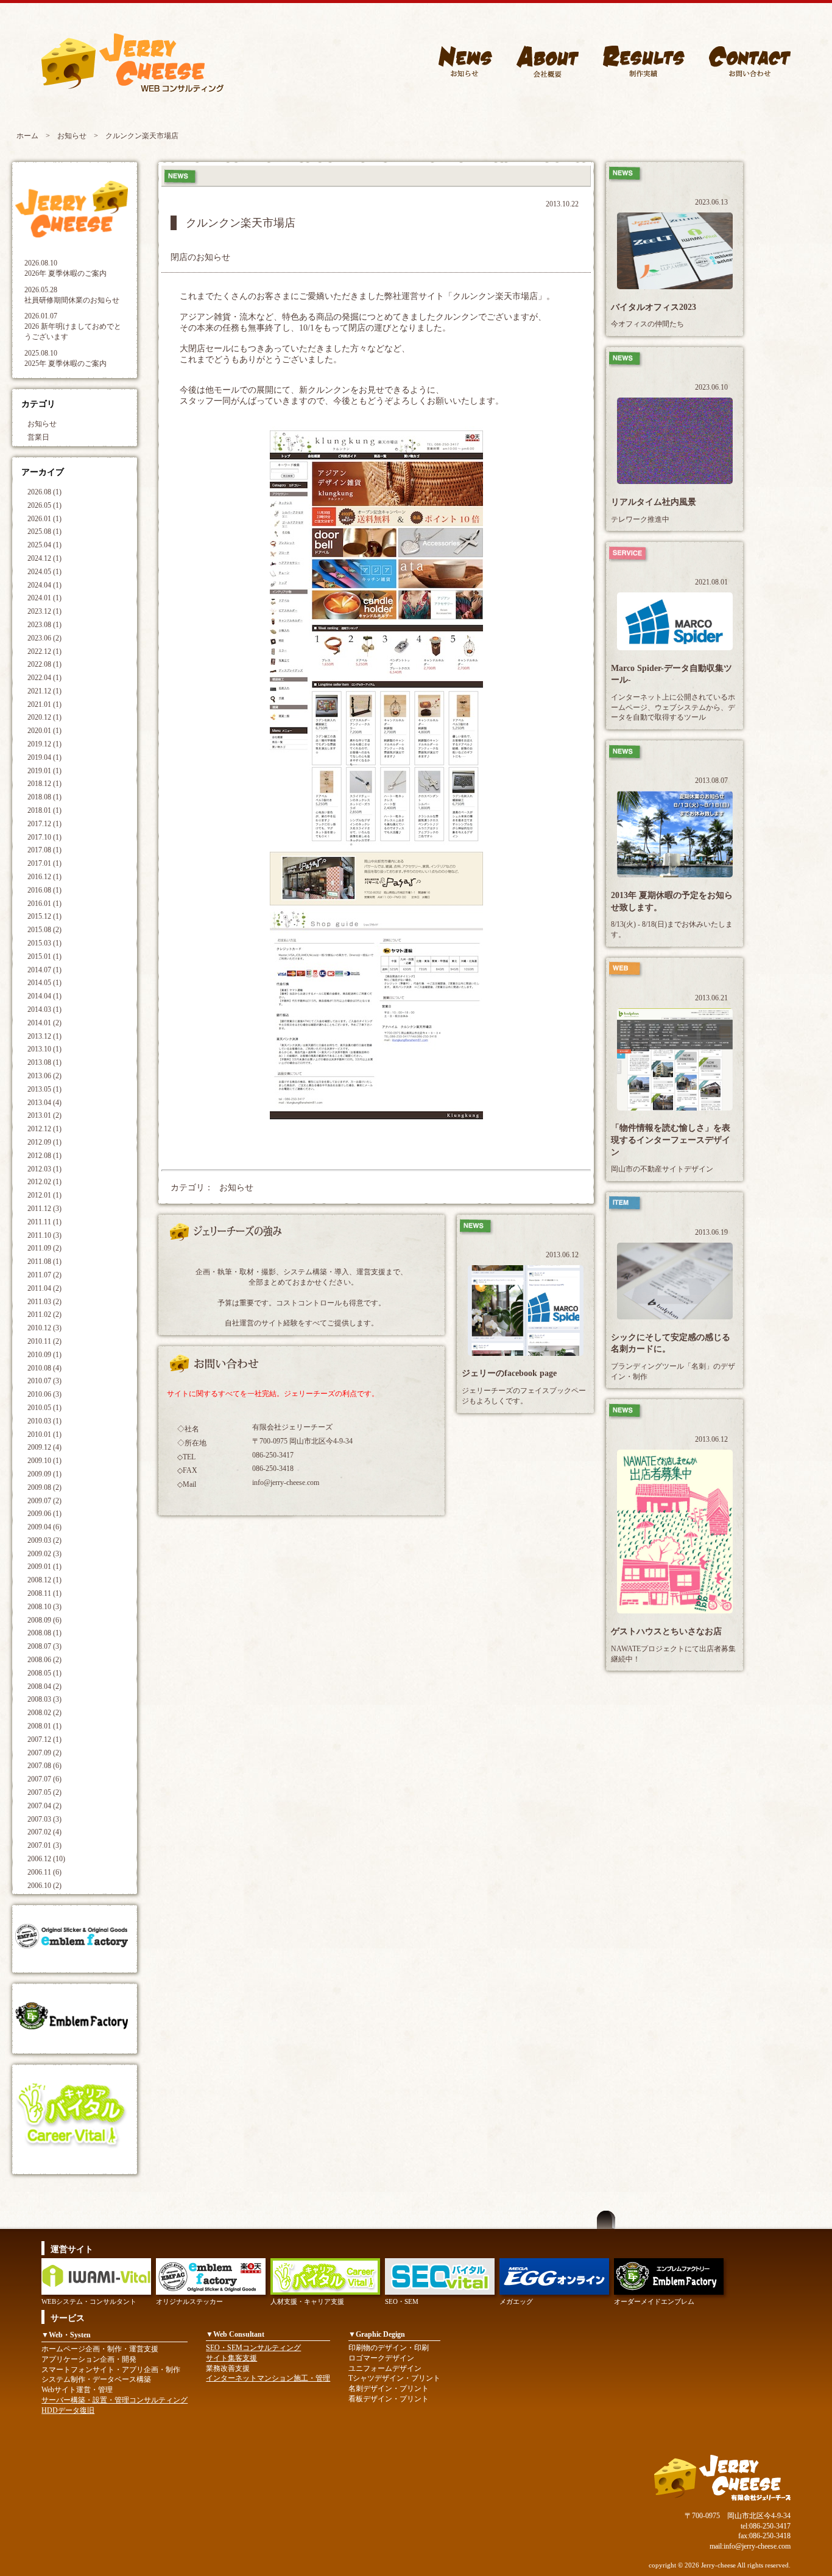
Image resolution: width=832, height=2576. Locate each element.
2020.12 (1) (44, 717)
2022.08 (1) (44, 664)
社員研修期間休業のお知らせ (72, 300)
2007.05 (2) (44, 1792)
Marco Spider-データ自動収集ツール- (672, 674)
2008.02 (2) (44, 1713)
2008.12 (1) (44, 1580)
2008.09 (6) (44, 1620)
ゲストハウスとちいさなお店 (666, 1631)
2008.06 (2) (44, 1660)
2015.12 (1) (44, 916)
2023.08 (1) (44, 625)
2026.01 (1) (44, 519)
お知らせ (72, 136)
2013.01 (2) (44, 1115)
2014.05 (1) (44, 983)
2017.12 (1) (44, 824)
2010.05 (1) (44, 1408)
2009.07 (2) (44, 1501)
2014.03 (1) (44, 1009)
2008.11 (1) (44, 1593)
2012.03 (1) (44, 1169)
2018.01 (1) (44, 810)
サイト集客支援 (231, 2358)
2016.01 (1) (44, 904)
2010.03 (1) (44, 1421)
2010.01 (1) (44, 1434)
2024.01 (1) (44, 598)
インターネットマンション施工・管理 (268, 2378)
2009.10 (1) (44, 1461)
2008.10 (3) (44, 1607)
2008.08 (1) (44, 1633)
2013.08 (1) (44, 1062)
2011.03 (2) (44, 1302)
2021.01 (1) (44, 704)
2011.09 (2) (44, 1248)
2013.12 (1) (44, 1036)
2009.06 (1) (44, 1514)
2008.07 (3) (44, 1646)
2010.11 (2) (44, 1341)
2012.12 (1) (44, 1129)
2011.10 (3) (44, 1235)
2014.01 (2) (44, 1023)
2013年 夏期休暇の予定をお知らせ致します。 (672, 901)
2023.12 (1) (44, 611)
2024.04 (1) (44, 585)
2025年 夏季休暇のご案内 (65, 363)
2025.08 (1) (44, 532)
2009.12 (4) (44, 1447)
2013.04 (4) (44, 1103)
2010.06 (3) (44, 1394)
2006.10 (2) (44, 1886)
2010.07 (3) (44, 1381)
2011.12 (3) (44, 1209)
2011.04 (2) (44, 1288)
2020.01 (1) (44, 731)
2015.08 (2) (44, 930)
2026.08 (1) (44, 492)
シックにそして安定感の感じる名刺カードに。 (671, 1343)
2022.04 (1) (44, 678)
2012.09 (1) (44, 1142)
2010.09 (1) (44, 1355)
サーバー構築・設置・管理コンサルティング (115, 2400)
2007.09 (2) (44, 1753)
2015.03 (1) (44, 943)
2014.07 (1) (44, 970)
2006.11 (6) (44, 1872)
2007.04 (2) (44, 1806)
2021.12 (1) (44, 691)
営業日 (38, 437)
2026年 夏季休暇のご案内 (65, 273)
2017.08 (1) (44, 850)
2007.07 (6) (44, 1779)
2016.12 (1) (44, 877)
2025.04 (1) (44, 545)
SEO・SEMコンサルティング (253, 2348)
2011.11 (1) (44, 1222)
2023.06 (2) (44, 638)
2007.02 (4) (44, 1832)
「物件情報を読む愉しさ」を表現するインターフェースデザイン (671, 1140)
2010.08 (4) (44, 1368)
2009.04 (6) (44, 1527)
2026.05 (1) (44, 505)
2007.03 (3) (44, 1819)
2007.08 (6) (44, 1766)
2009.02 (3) (44, 1554)
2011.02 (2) (44, 1314)
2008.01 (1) (44, 1726)
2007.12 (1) (44, 1739)
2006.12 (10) (46, 1859)
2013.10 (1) (44, 1049)
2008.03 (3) (44, 1699)
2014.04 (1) (44, 996)
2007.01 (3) (44, 1845)
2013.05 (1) (44, 1089)
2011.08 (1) (44, 1262)
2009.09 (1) (44, 1474)
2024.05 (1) (44, 572)
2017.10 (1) (44, 837)
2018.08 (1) (44, 797)
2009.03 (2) (44, 1540)
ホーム (27, 136)
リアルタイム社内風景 (654, 502)
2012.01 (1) (44, 1195)
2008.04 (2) (44, 1686)
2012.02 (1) (44, 1182)
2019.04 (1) (44, 757)
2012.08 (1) (44, 1156)
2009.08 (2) (44, 1487)
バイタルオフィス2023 (654, 307)
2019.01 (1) (44, 771)
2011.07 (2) (44, 1275)
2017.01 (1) (44, 863)
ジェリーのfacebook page (509, 1373)
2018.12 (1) (44, 784)
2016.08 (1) (44, 890)
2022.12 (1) (44, 651)
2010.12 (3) (44, 1328)
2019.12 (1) (44, 744)
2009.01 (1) (44, 1567)
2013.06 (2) (44, 1076)
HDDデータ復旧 (68, 2410)
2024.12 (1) (44, 558)
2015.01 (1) (44, 956)
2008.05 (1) (44, 1673)
